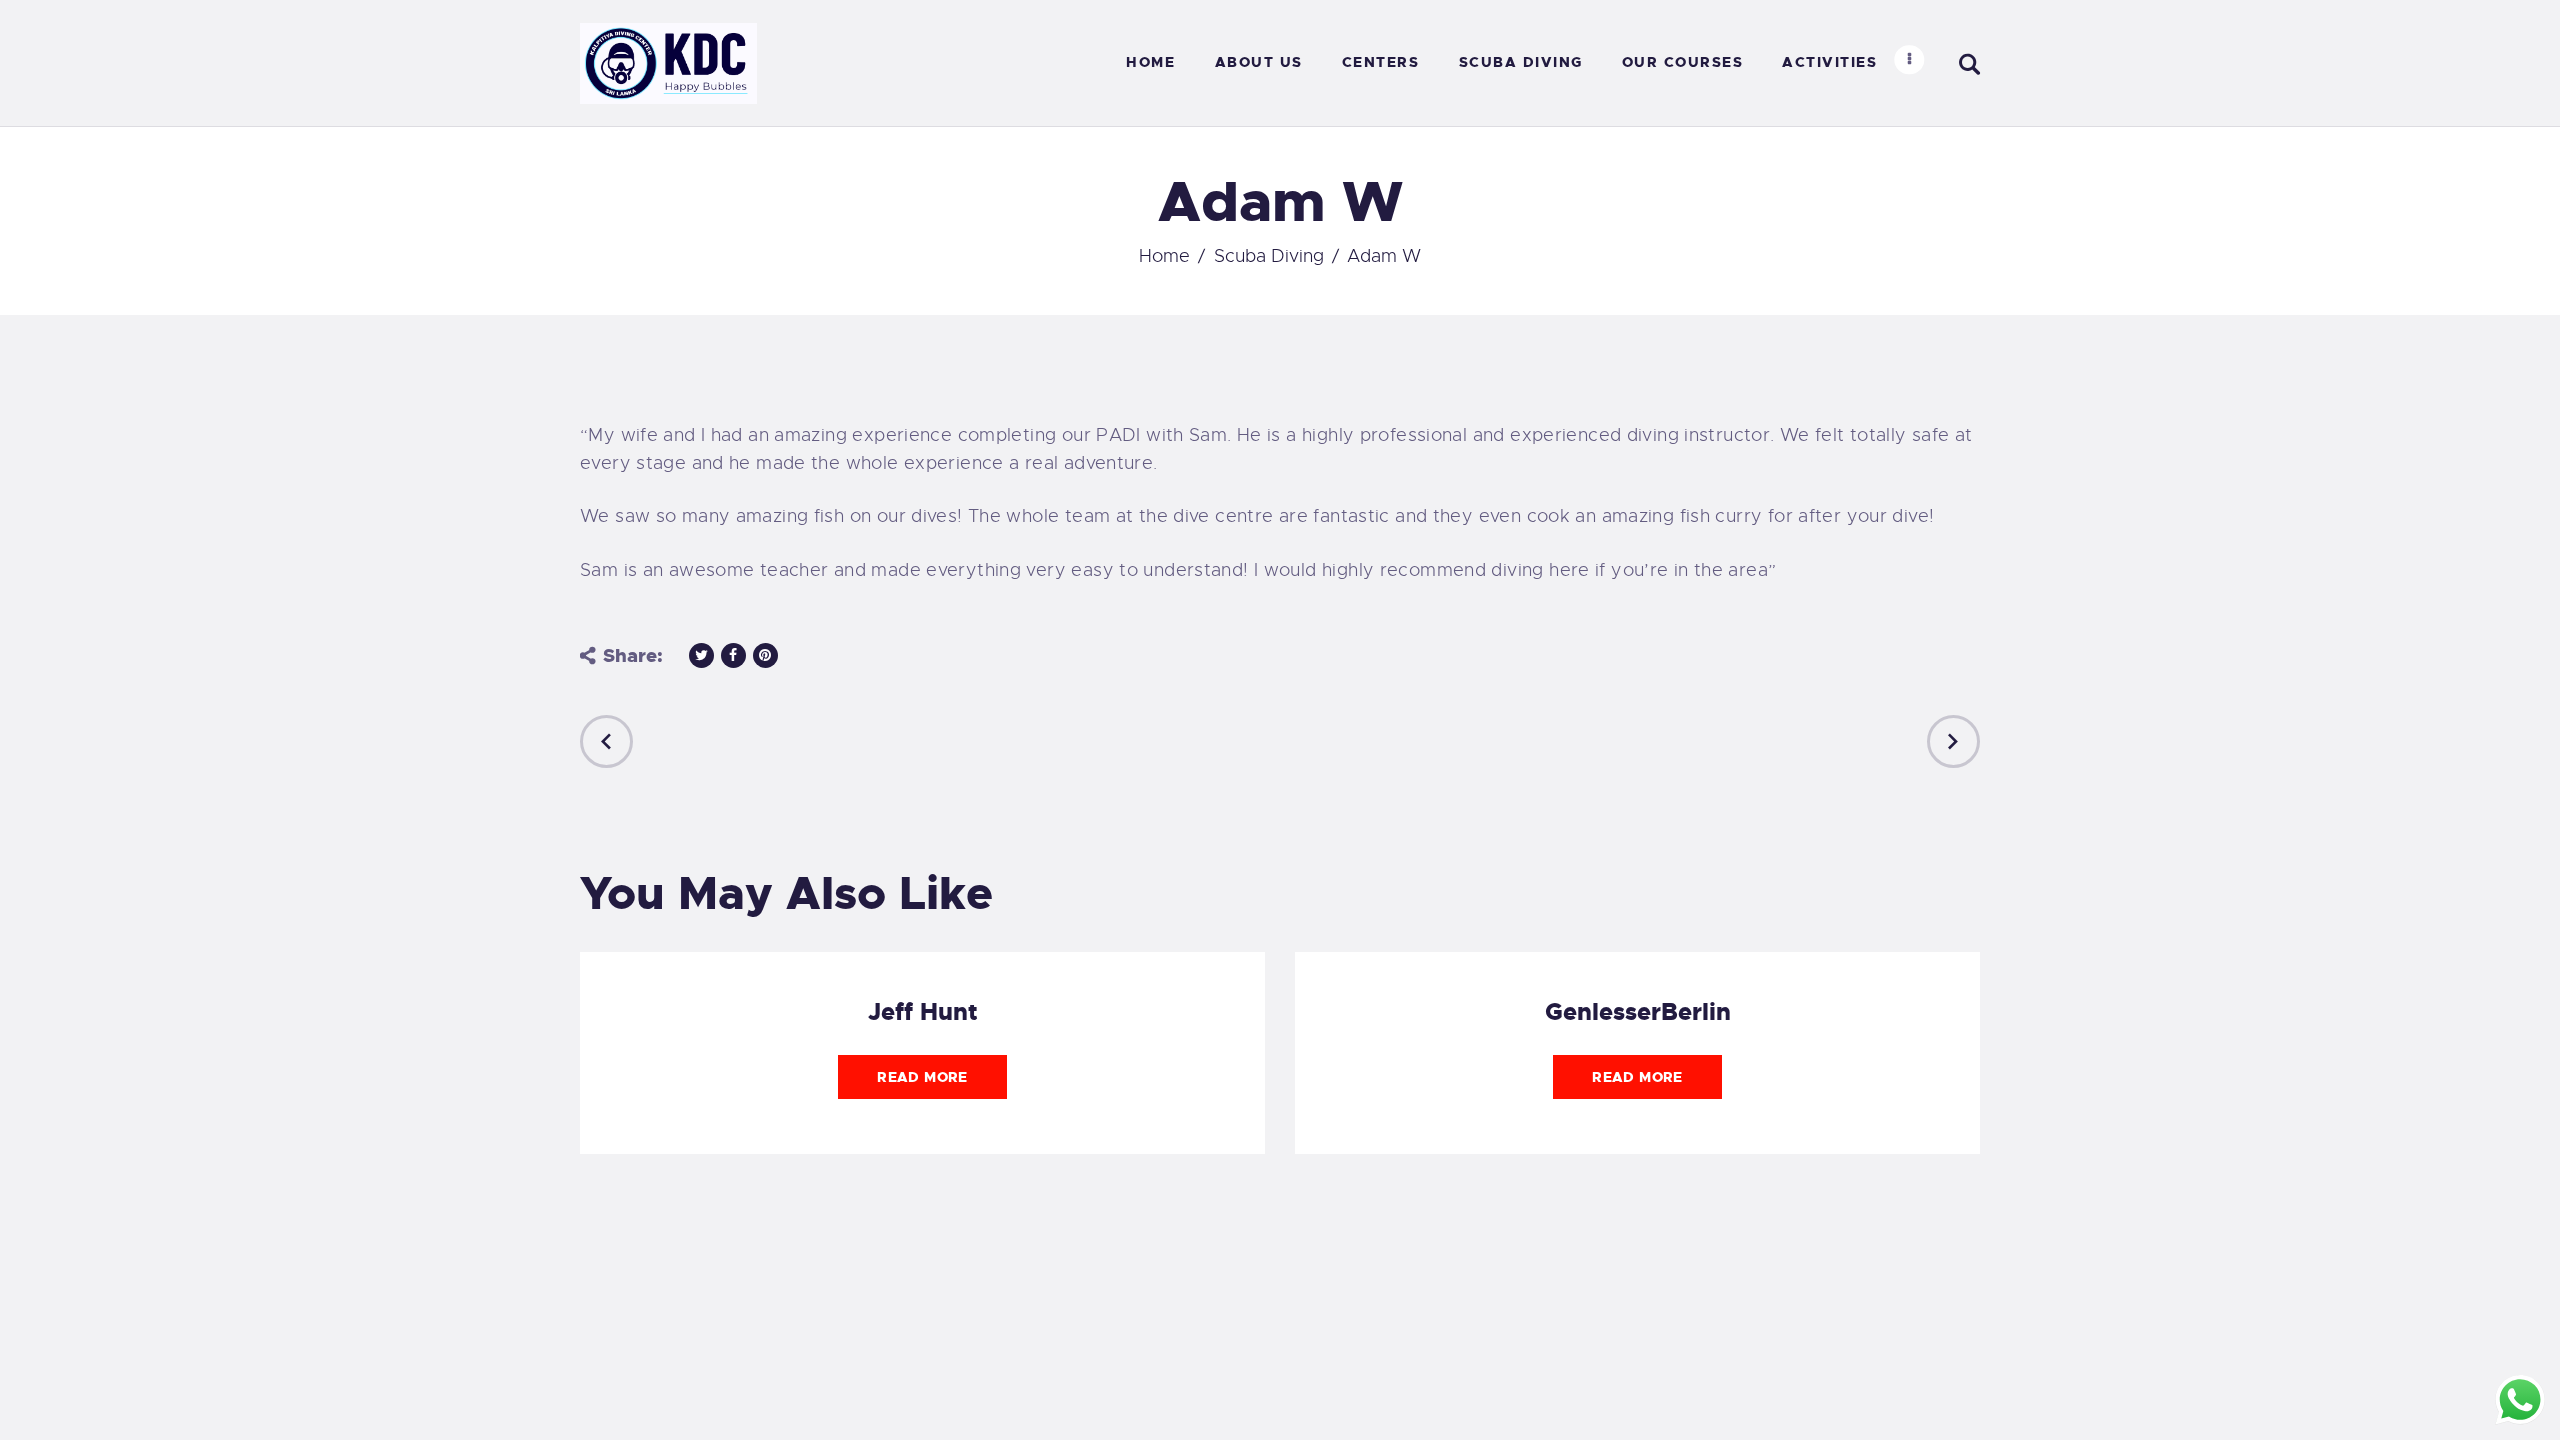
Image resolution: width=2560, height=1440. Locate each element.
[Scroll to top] (47, 1393)
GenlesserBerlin (1638, 1012)
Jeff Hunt (923, 1012)
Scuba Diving (1269, 256)
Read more (922, 1077)
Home (1164, 256)
